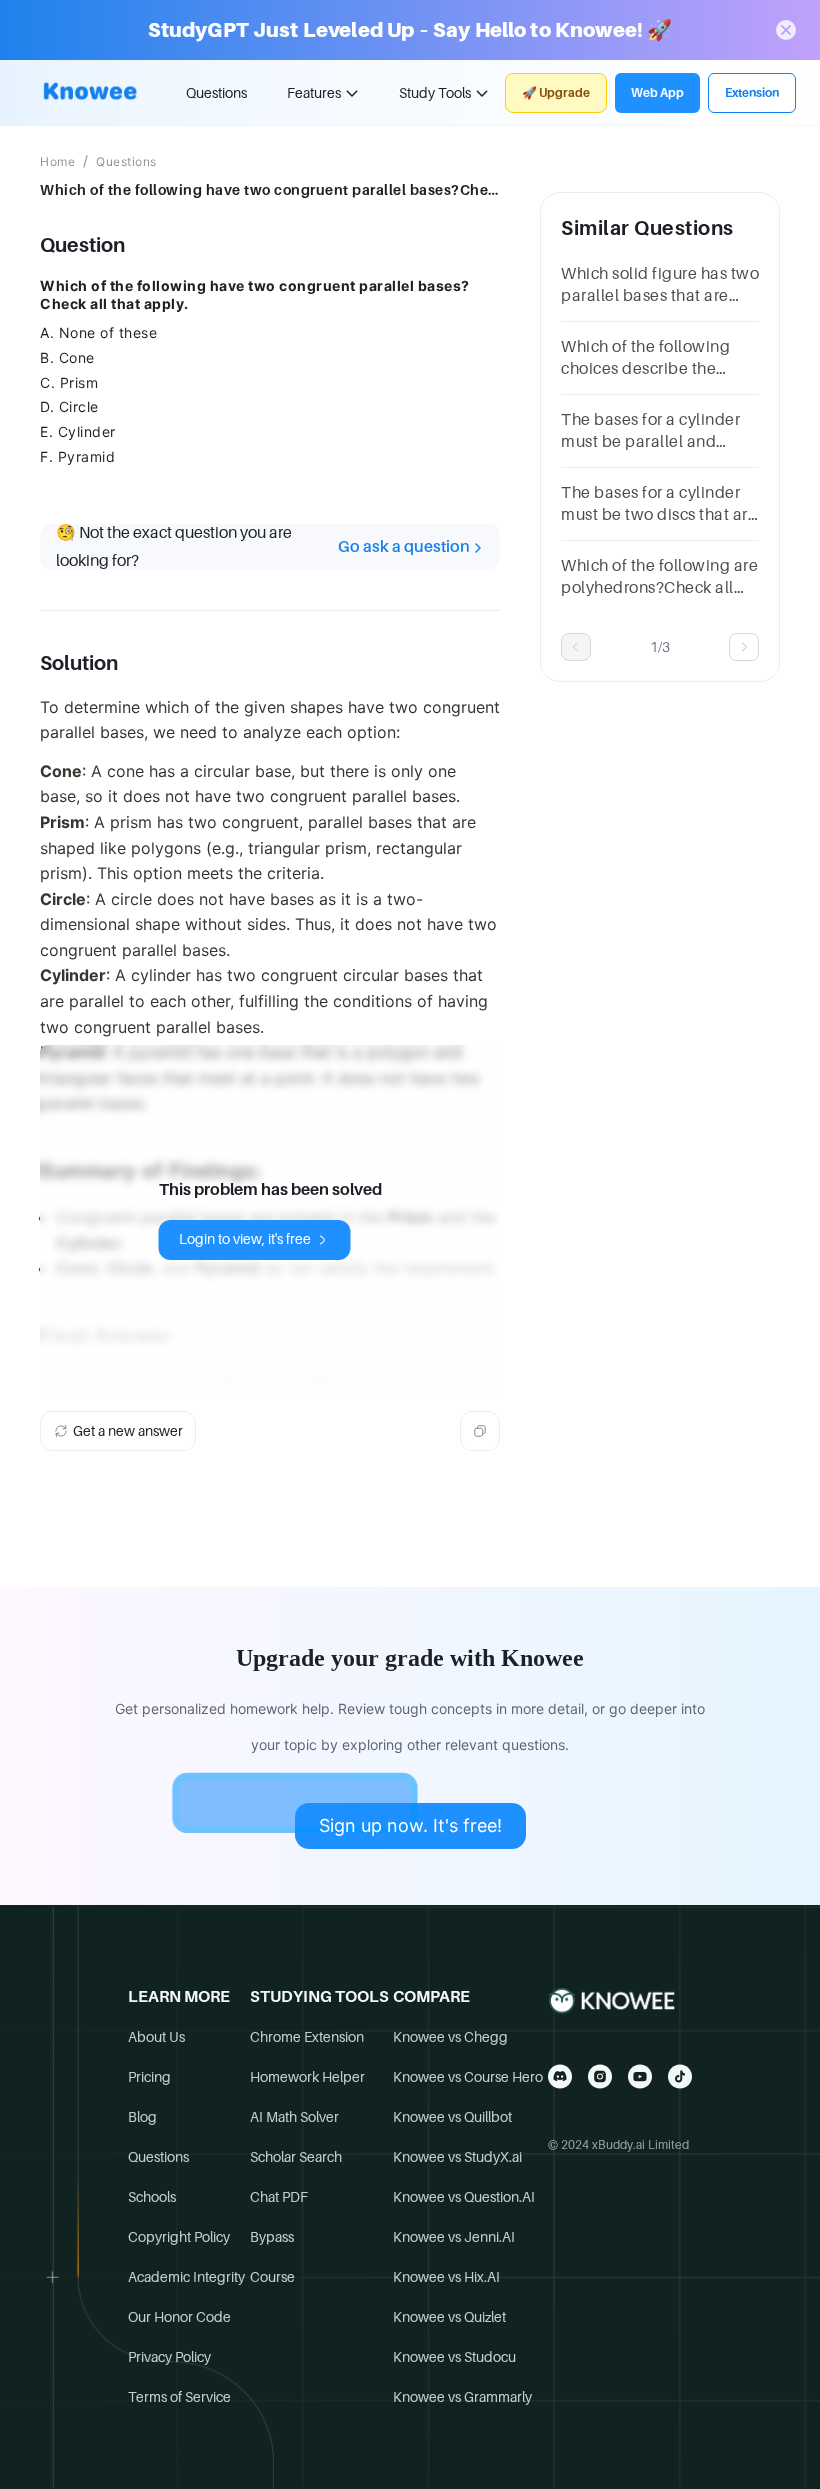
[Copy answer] (480, 1431)
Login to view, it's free (245, 1239)
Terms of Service (179, 2397)
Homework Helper (307, 2077)
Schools (152, 2197)
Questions (216, 93)
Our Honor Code (179, 2317)
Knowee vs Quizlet (449, 2317)
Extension (752, 93)
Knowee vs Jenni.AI (454, 2237)
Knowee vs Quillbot (452, 2117)
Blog (142, 2117)
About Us (156, 2037)
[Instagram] (600, 2076)
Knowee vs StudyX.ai (457, 2157)
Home (57, 162)
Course (272, 2277)
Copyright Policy (179, 2237)
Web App (657, 93)
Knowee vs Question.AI (464, 2197)
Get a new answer (128, 1431)
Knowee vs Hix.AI (446, 2277)
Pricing (149, 2077)
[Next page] (744, 647)
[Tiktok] (680, 2076)
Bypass (272, 2237)
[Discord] (560, 2076)
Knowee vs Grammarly (462, 2397)
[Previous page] (576, 647)
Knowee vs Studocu (454, 2357)
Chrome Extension (307, 2037)
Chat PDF (279, 2197)
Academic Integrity (186, 2277)
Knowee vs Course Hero (468, 2077)
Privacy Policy (169, 2357)
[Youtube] (640, 2076)
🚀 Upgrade (556, 93)
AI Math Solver (294, 2117)
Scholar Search (296, 2157)
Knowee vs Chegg (450, 2037)
